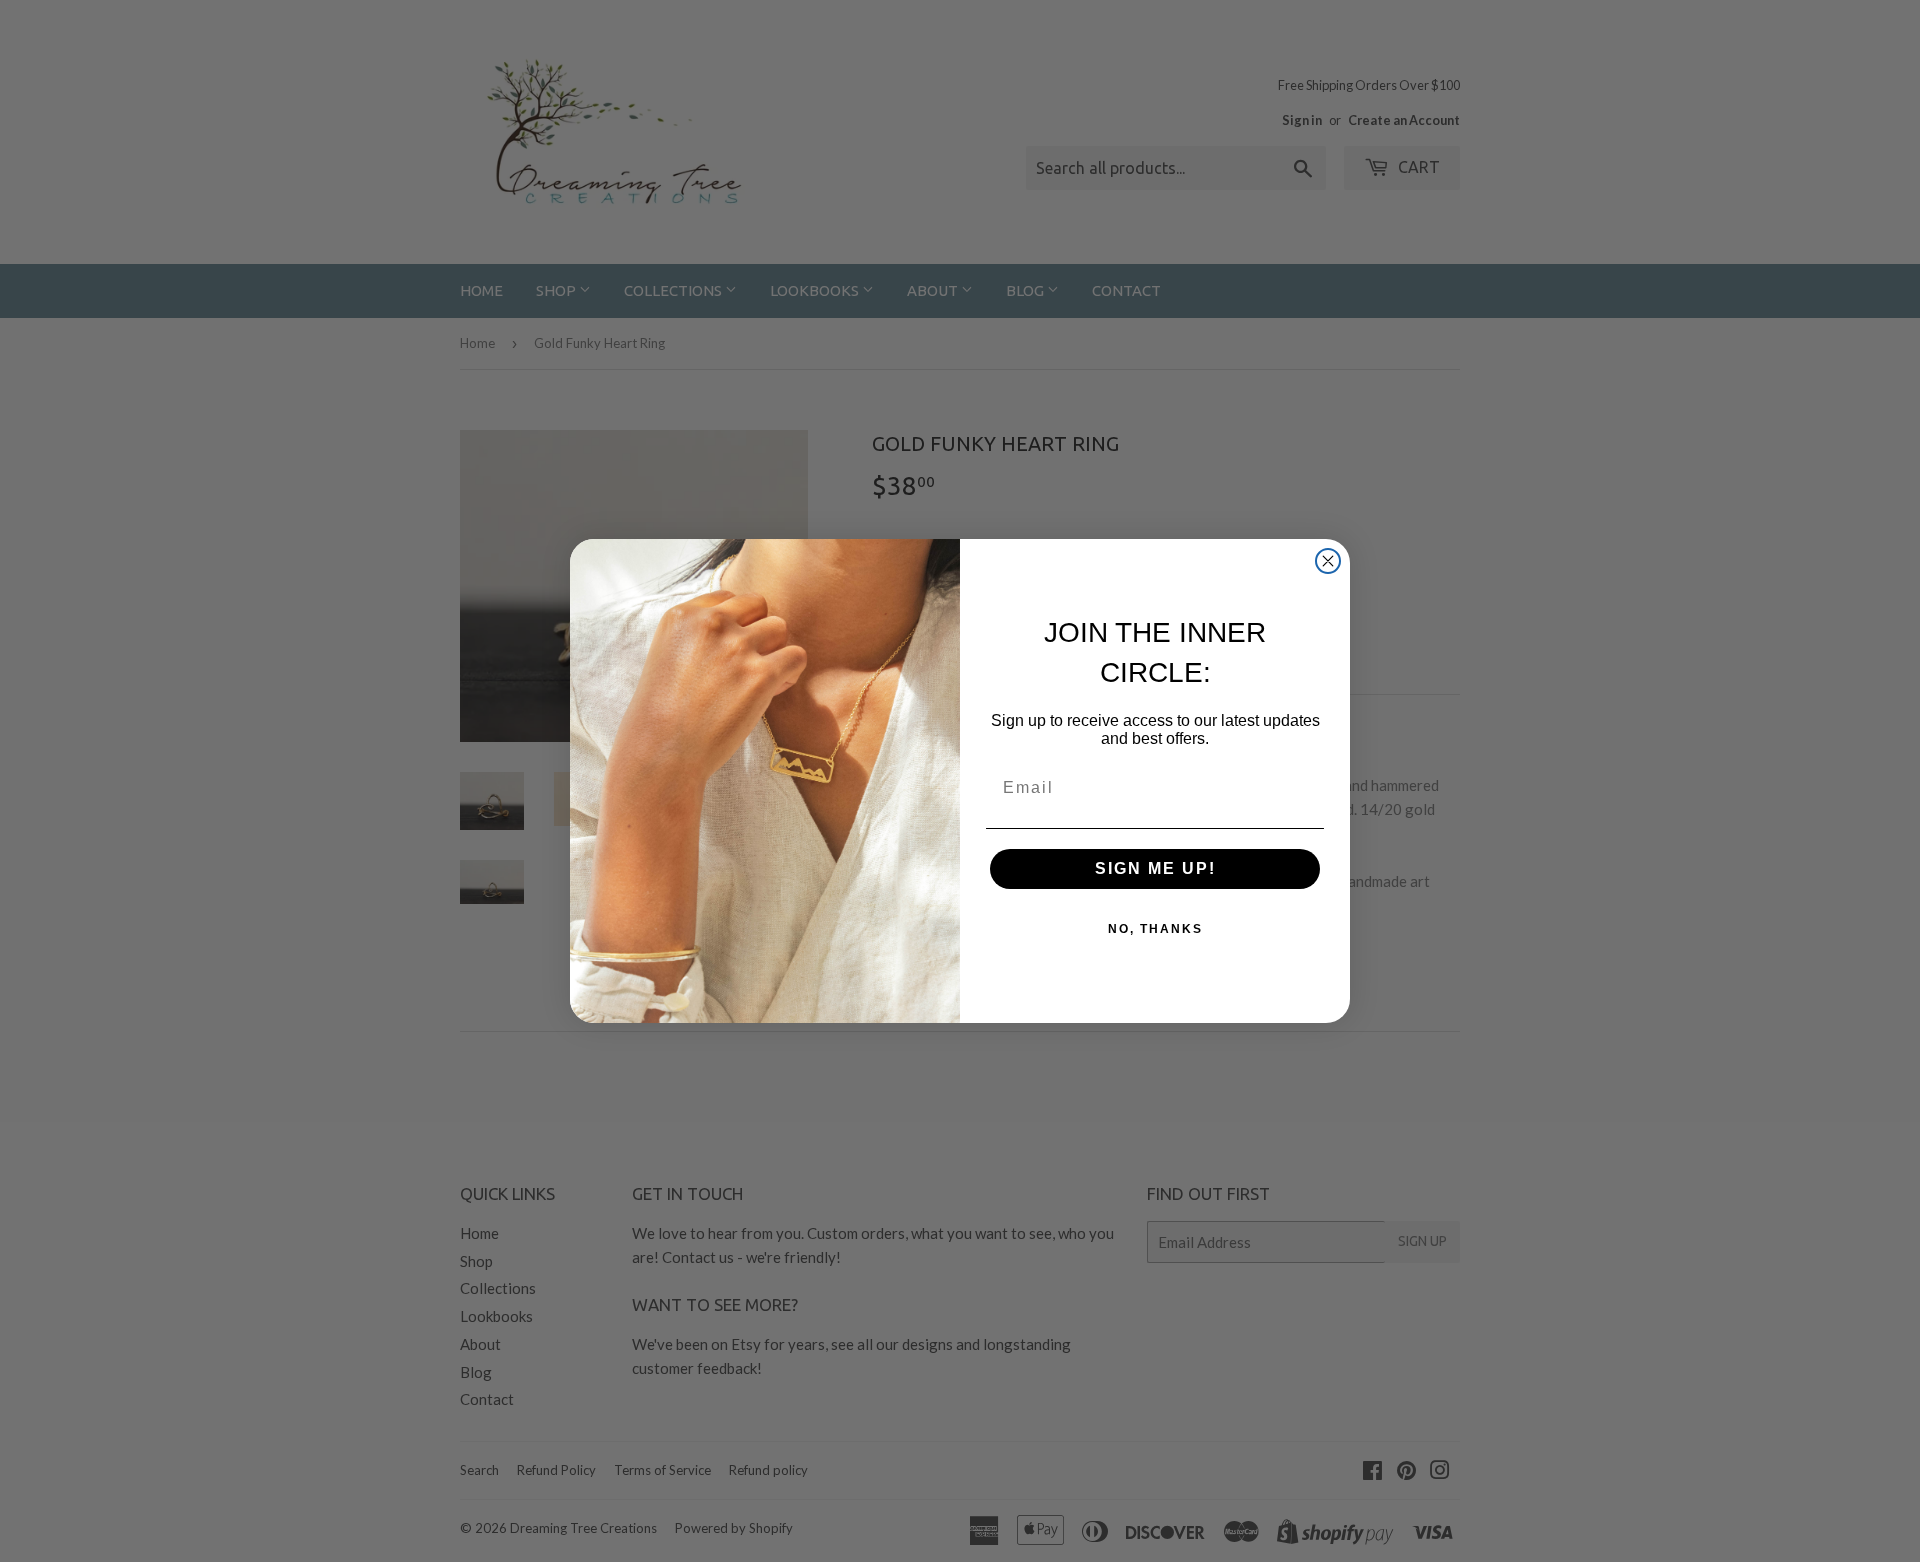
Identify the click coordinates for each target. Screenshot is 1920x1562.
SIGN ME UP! (1155, 868)
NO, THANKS (1155, 929)
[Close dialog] (1328, 561)
